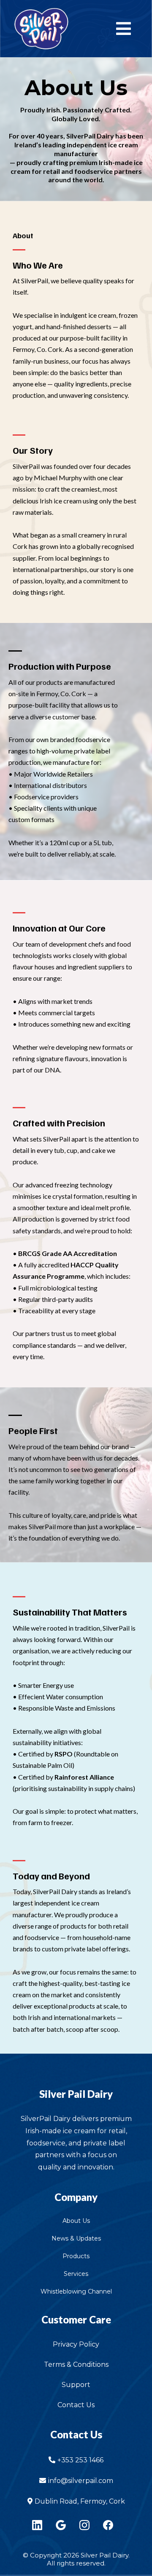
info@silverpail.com (81, 2481)
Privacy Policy (76, 2344)
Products (76, 2256)
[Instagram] (84, 2525)
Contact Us (76, 2405)
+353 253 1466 (80, 2460)
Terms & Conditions (76, 2364)
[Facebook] (108, 2525)
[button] (122, 29)
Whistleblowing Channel (76, 2291)
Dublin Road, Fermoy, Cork (80, 2501)
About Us (76, 2221)
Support (76, 2385)
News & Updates (76, 2238)
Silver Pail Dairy (76, 2094)
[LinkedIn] (37, 2525)
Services (76, 2274)
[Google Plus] (61, 2525)
